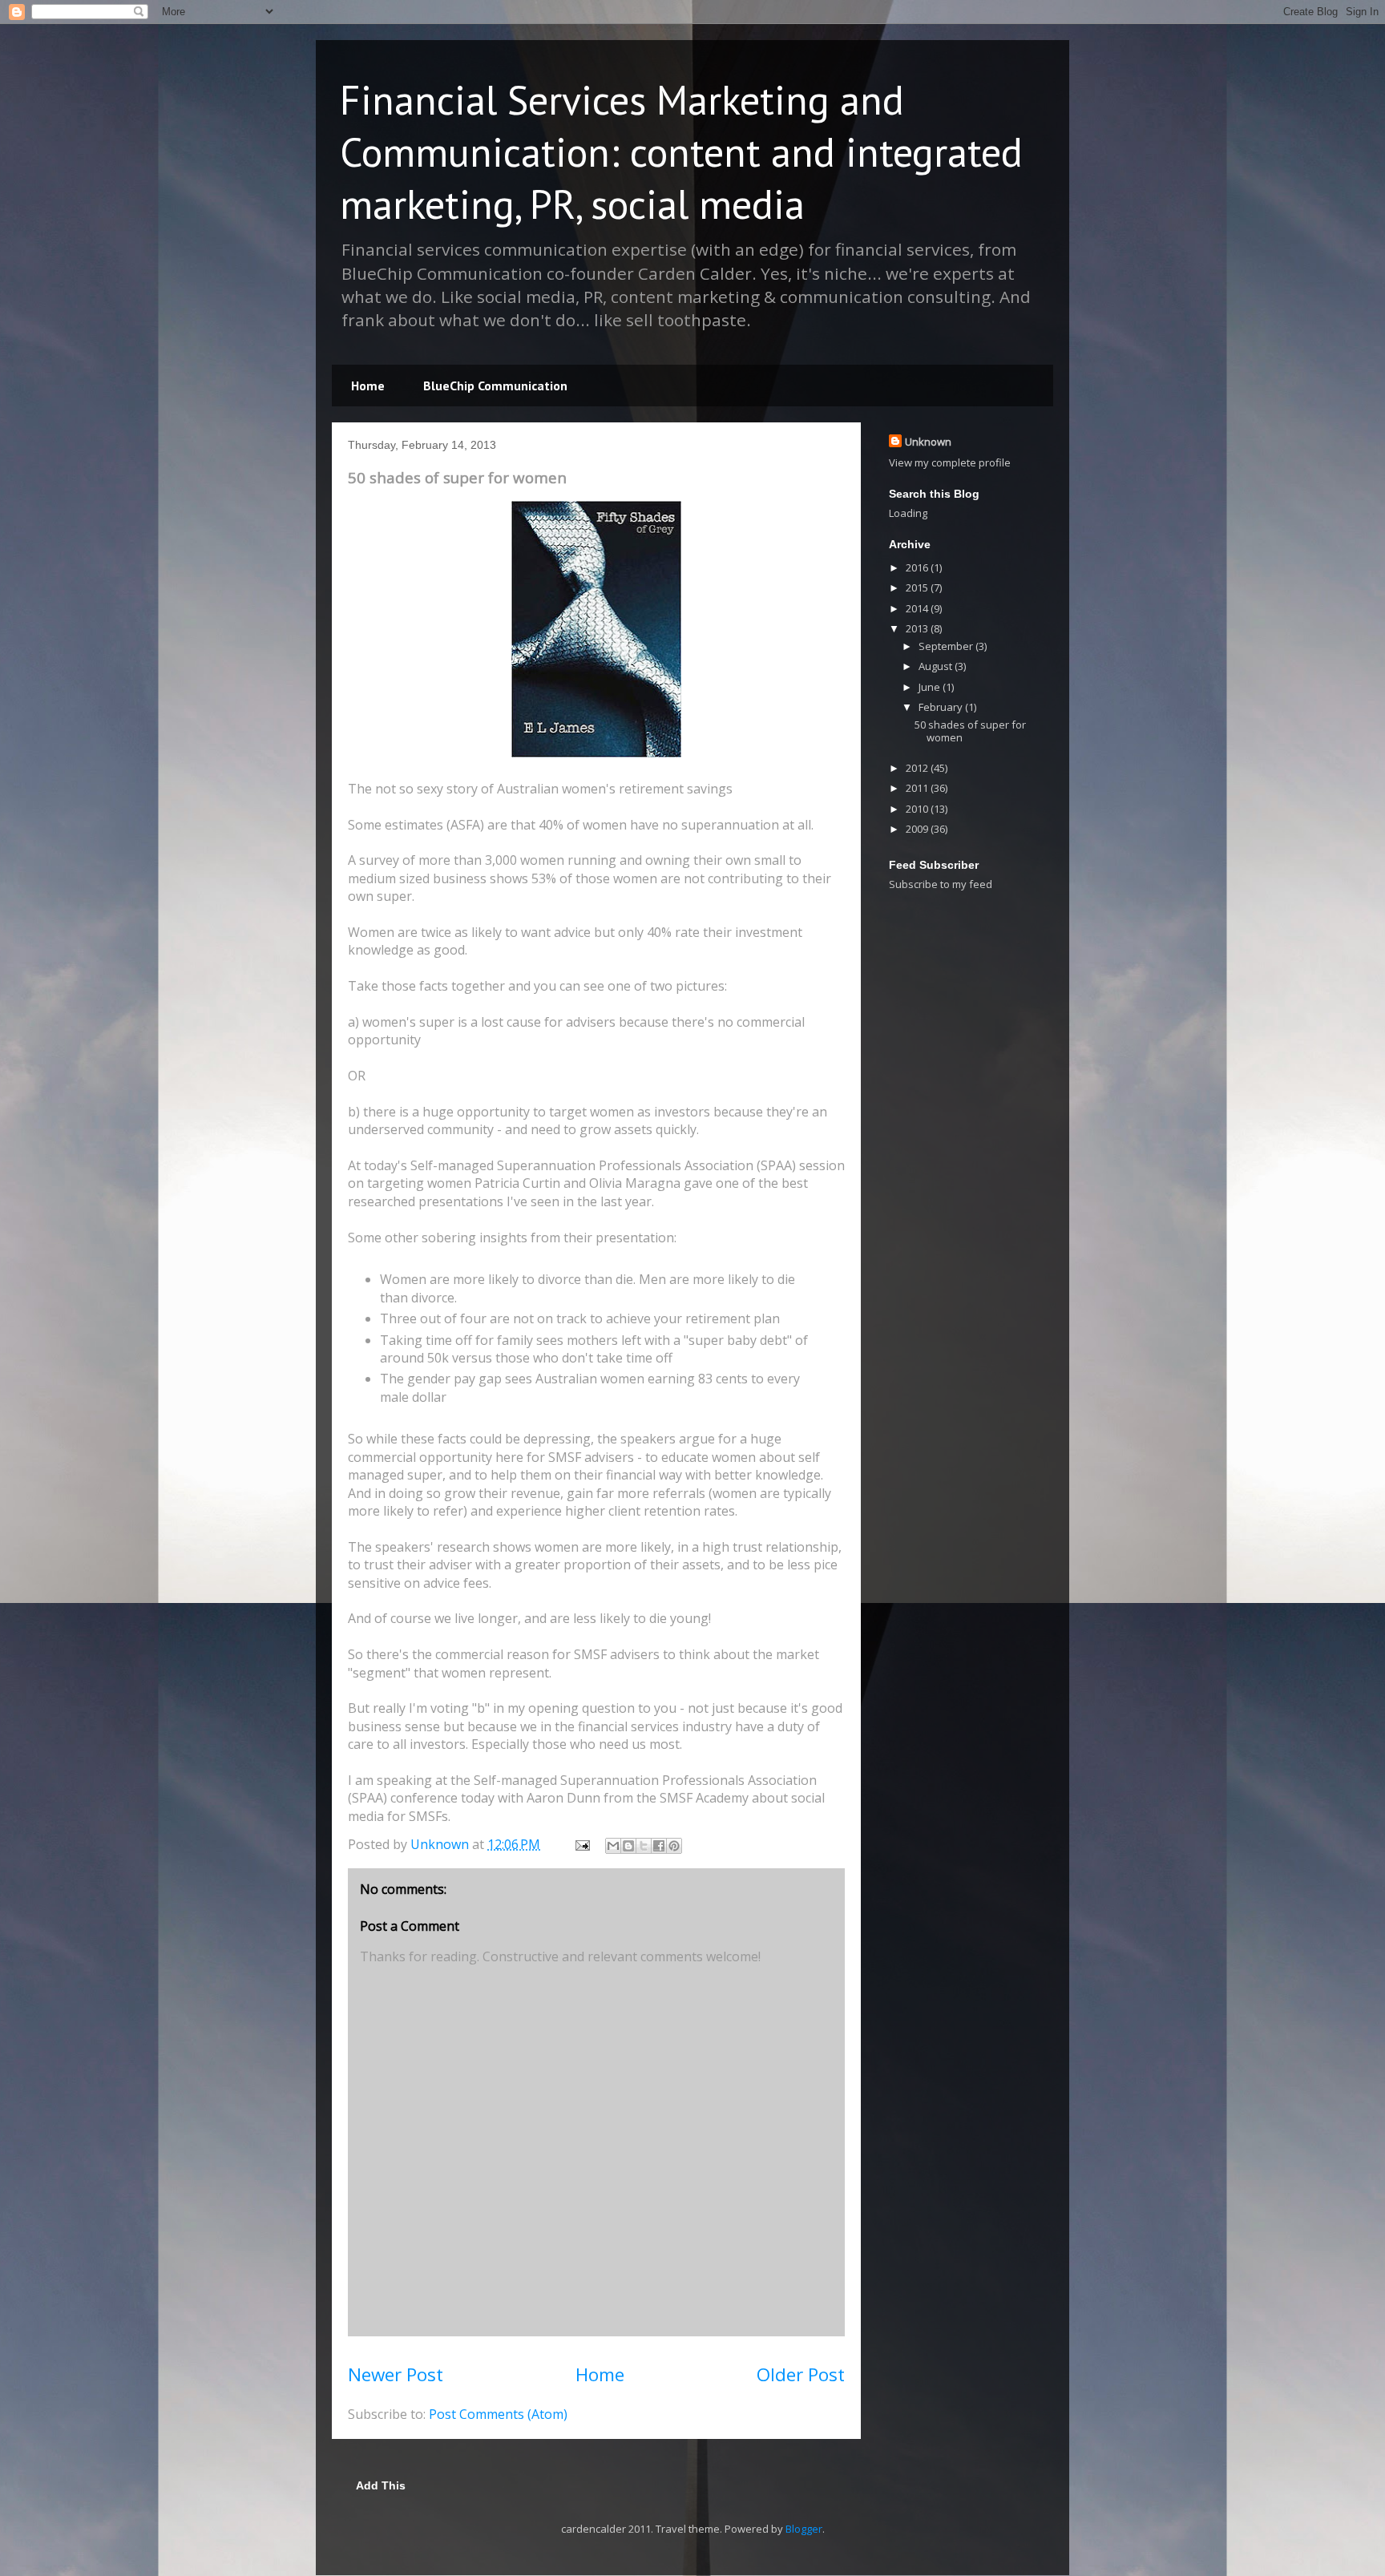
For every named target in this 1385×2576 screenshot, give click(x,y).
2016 (918, 567)
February (942, 707)
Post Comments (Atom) (498, 2414)
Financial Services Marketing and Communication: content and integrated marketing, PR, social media (681, 152)
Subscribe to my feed (941, 884)
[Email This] (613, 1846)
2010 (918, 809)
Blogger (804, 2529)
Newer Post (396, 2374)
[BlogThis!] (628, 1846)
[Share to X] (644, 1846)
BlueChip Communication (495, 386)
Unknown (928, 442)
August (937, 666)
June (931, 687)
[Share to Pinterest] (674, 1846)
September (947, 646)
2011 (918, 788)
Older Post (801, 2374)
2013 (918, 628)
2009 (918, 829)
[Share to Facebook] (659, 1846)
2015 (918, 587)
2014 (918, 608)
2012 (918, 768)
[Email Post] (581, 1844)
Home (368, 386)
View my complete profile (950, 462)
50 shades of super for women (970, 731)
